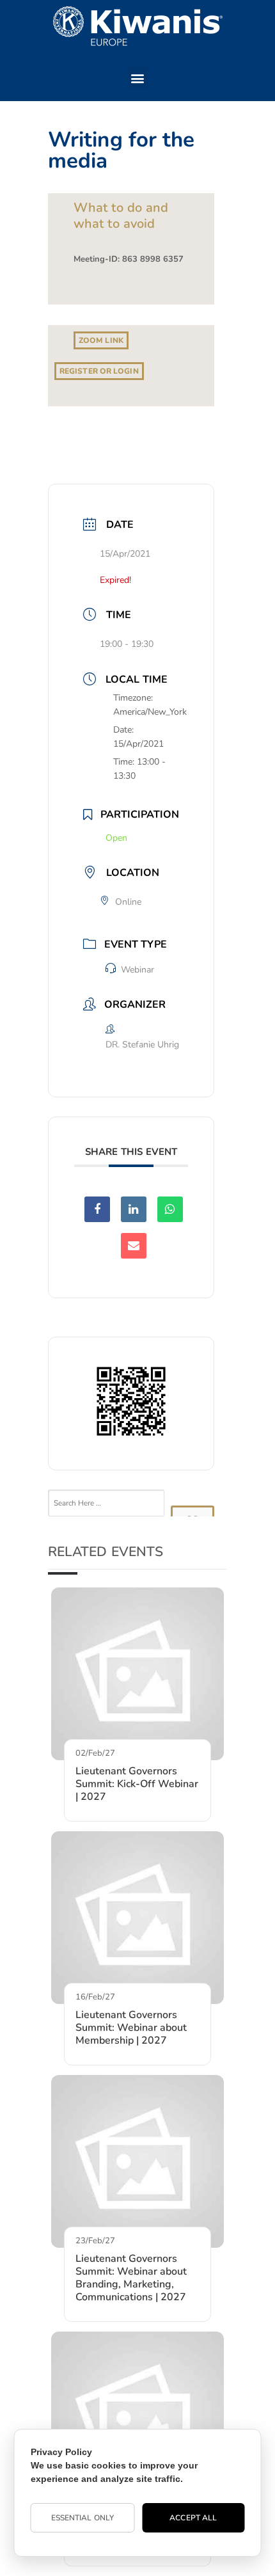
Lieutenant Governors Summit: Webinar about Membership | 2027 (131, 2028)
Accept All (193, 2518)
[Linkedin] (134, 1209)
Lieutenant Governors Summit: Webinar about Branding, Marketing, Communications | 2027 (131, 2278)
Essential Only (82, 2518)
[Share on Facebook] (97, 1209)
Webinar (137, 970)
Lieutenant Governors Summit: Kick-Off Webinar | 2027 (137, 1784)
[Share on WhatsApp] (170, 1209)
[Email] (134, 1246)
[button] (138, 78)
